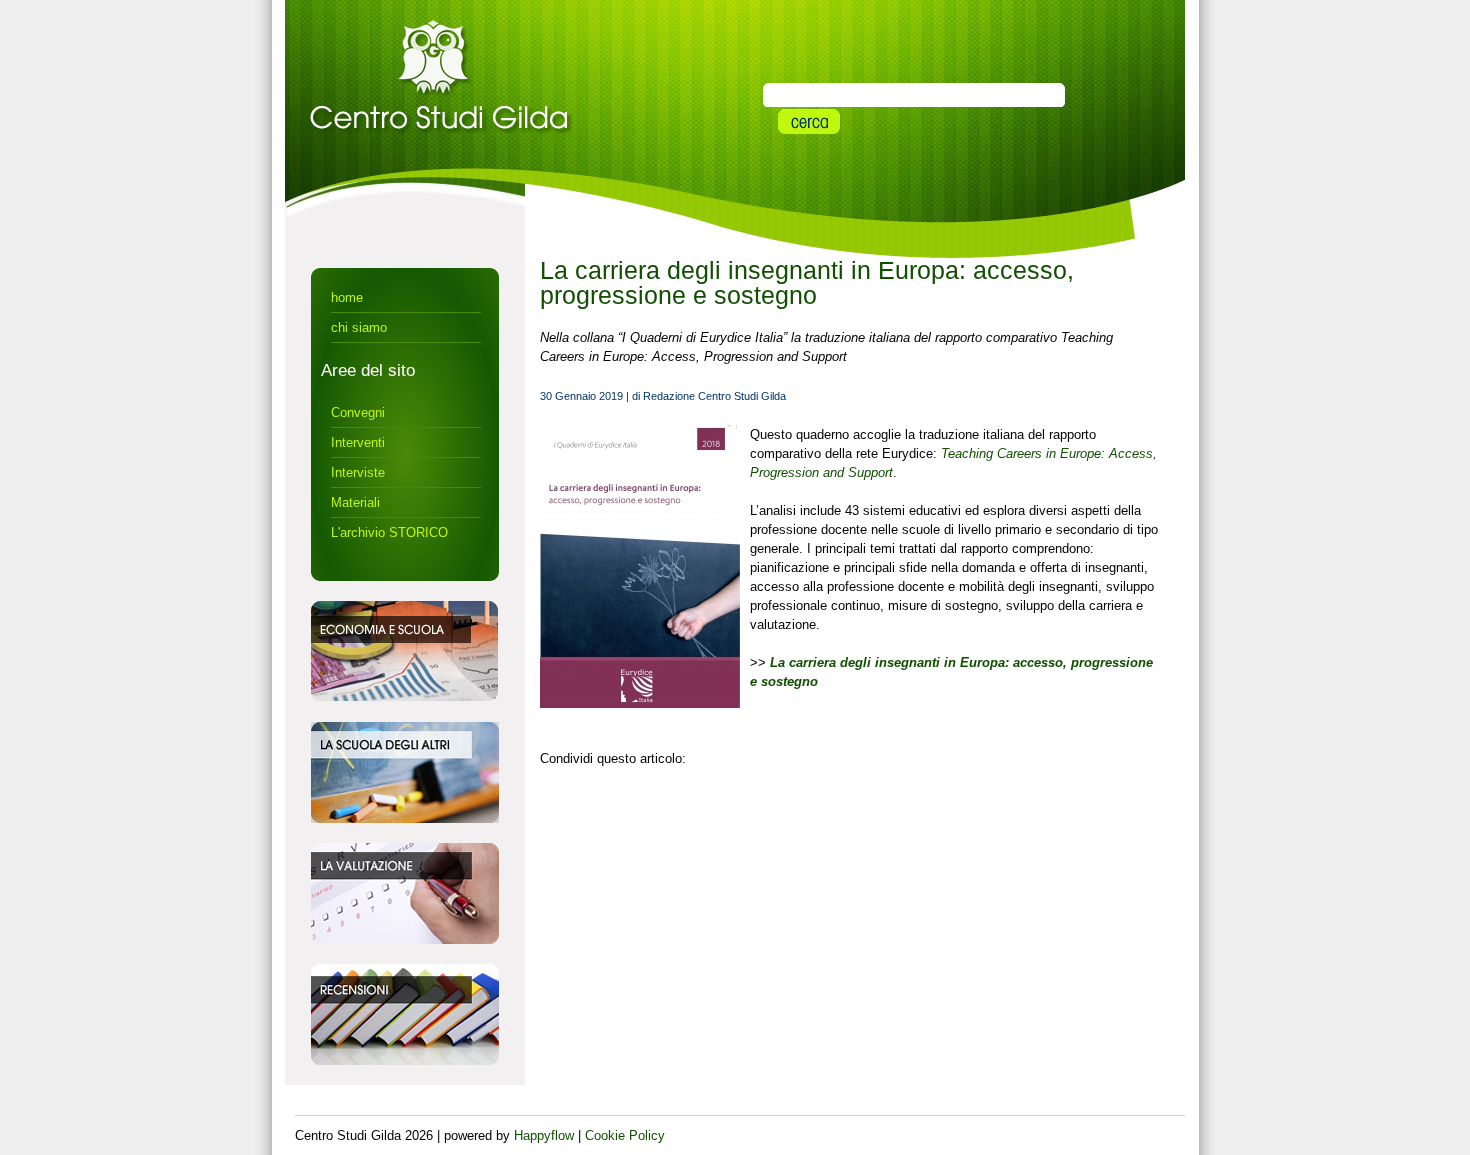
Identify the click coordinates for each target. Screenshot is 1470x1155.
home (347, 297)
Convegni (358, 412)
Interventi (358, 442)
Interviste (358, 472)
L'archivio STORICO (389, 532)
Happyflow (544, 1135)
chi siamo (359, 327)
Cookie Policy (625, 1135)
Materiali (355, 502)
